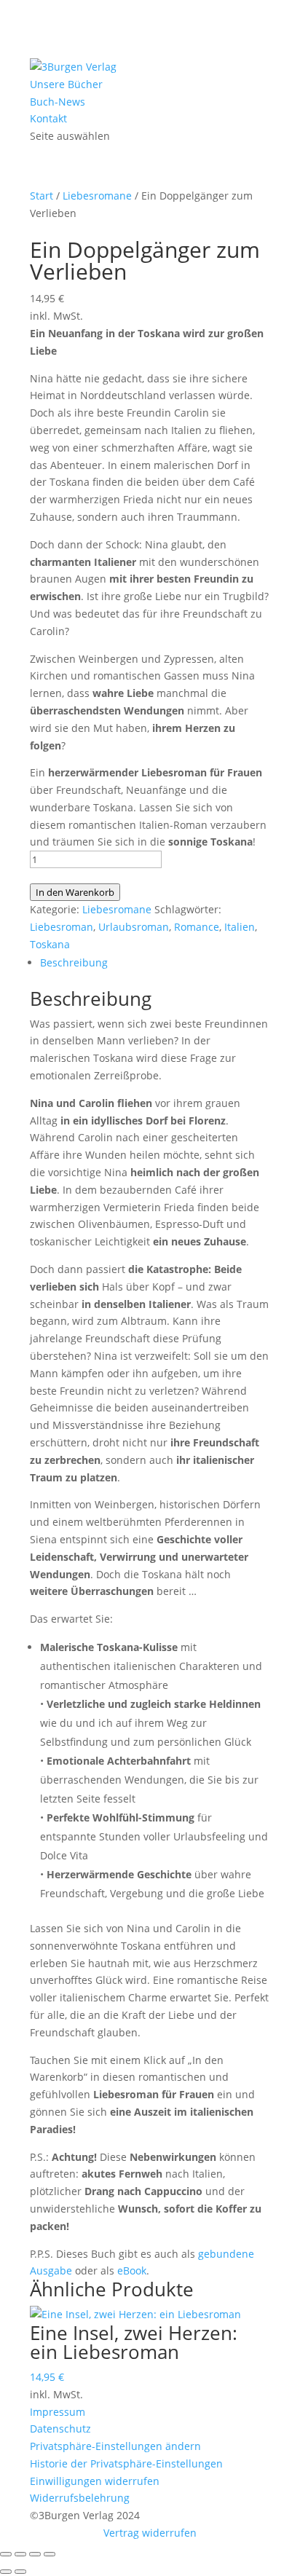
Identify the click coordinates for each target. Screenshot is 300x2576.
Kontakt (48, 118)
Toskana (50, 944)
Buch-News (58, 102)
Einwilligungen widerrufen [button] (95, 2481)
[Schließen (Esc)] (50, 2554)
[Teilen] (35, 2554)
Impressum (58, 2412)
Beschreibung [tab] (74, 962)
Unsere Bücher (66, 84)
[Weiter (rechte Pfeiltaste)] (20, 2572)
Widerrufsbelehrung (80, 2498)
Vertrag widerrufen (150, 2533)
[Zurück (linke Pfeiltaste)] (6, 2572)
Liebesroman (62, 927)
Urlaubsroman (134, 927)
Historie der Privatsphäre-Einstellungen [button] (126, 2463)
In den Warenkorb (75, 892)
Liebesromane (97, 196)
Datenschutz (60, 2429)
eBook (132, 2270)
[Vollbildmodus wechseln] (20, 2554)
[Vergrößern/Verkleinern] (6, 2554)
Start (42, 196)
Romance (197, 927)
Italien (240, 927)
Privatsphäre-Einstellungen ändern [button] (115, 2446)
